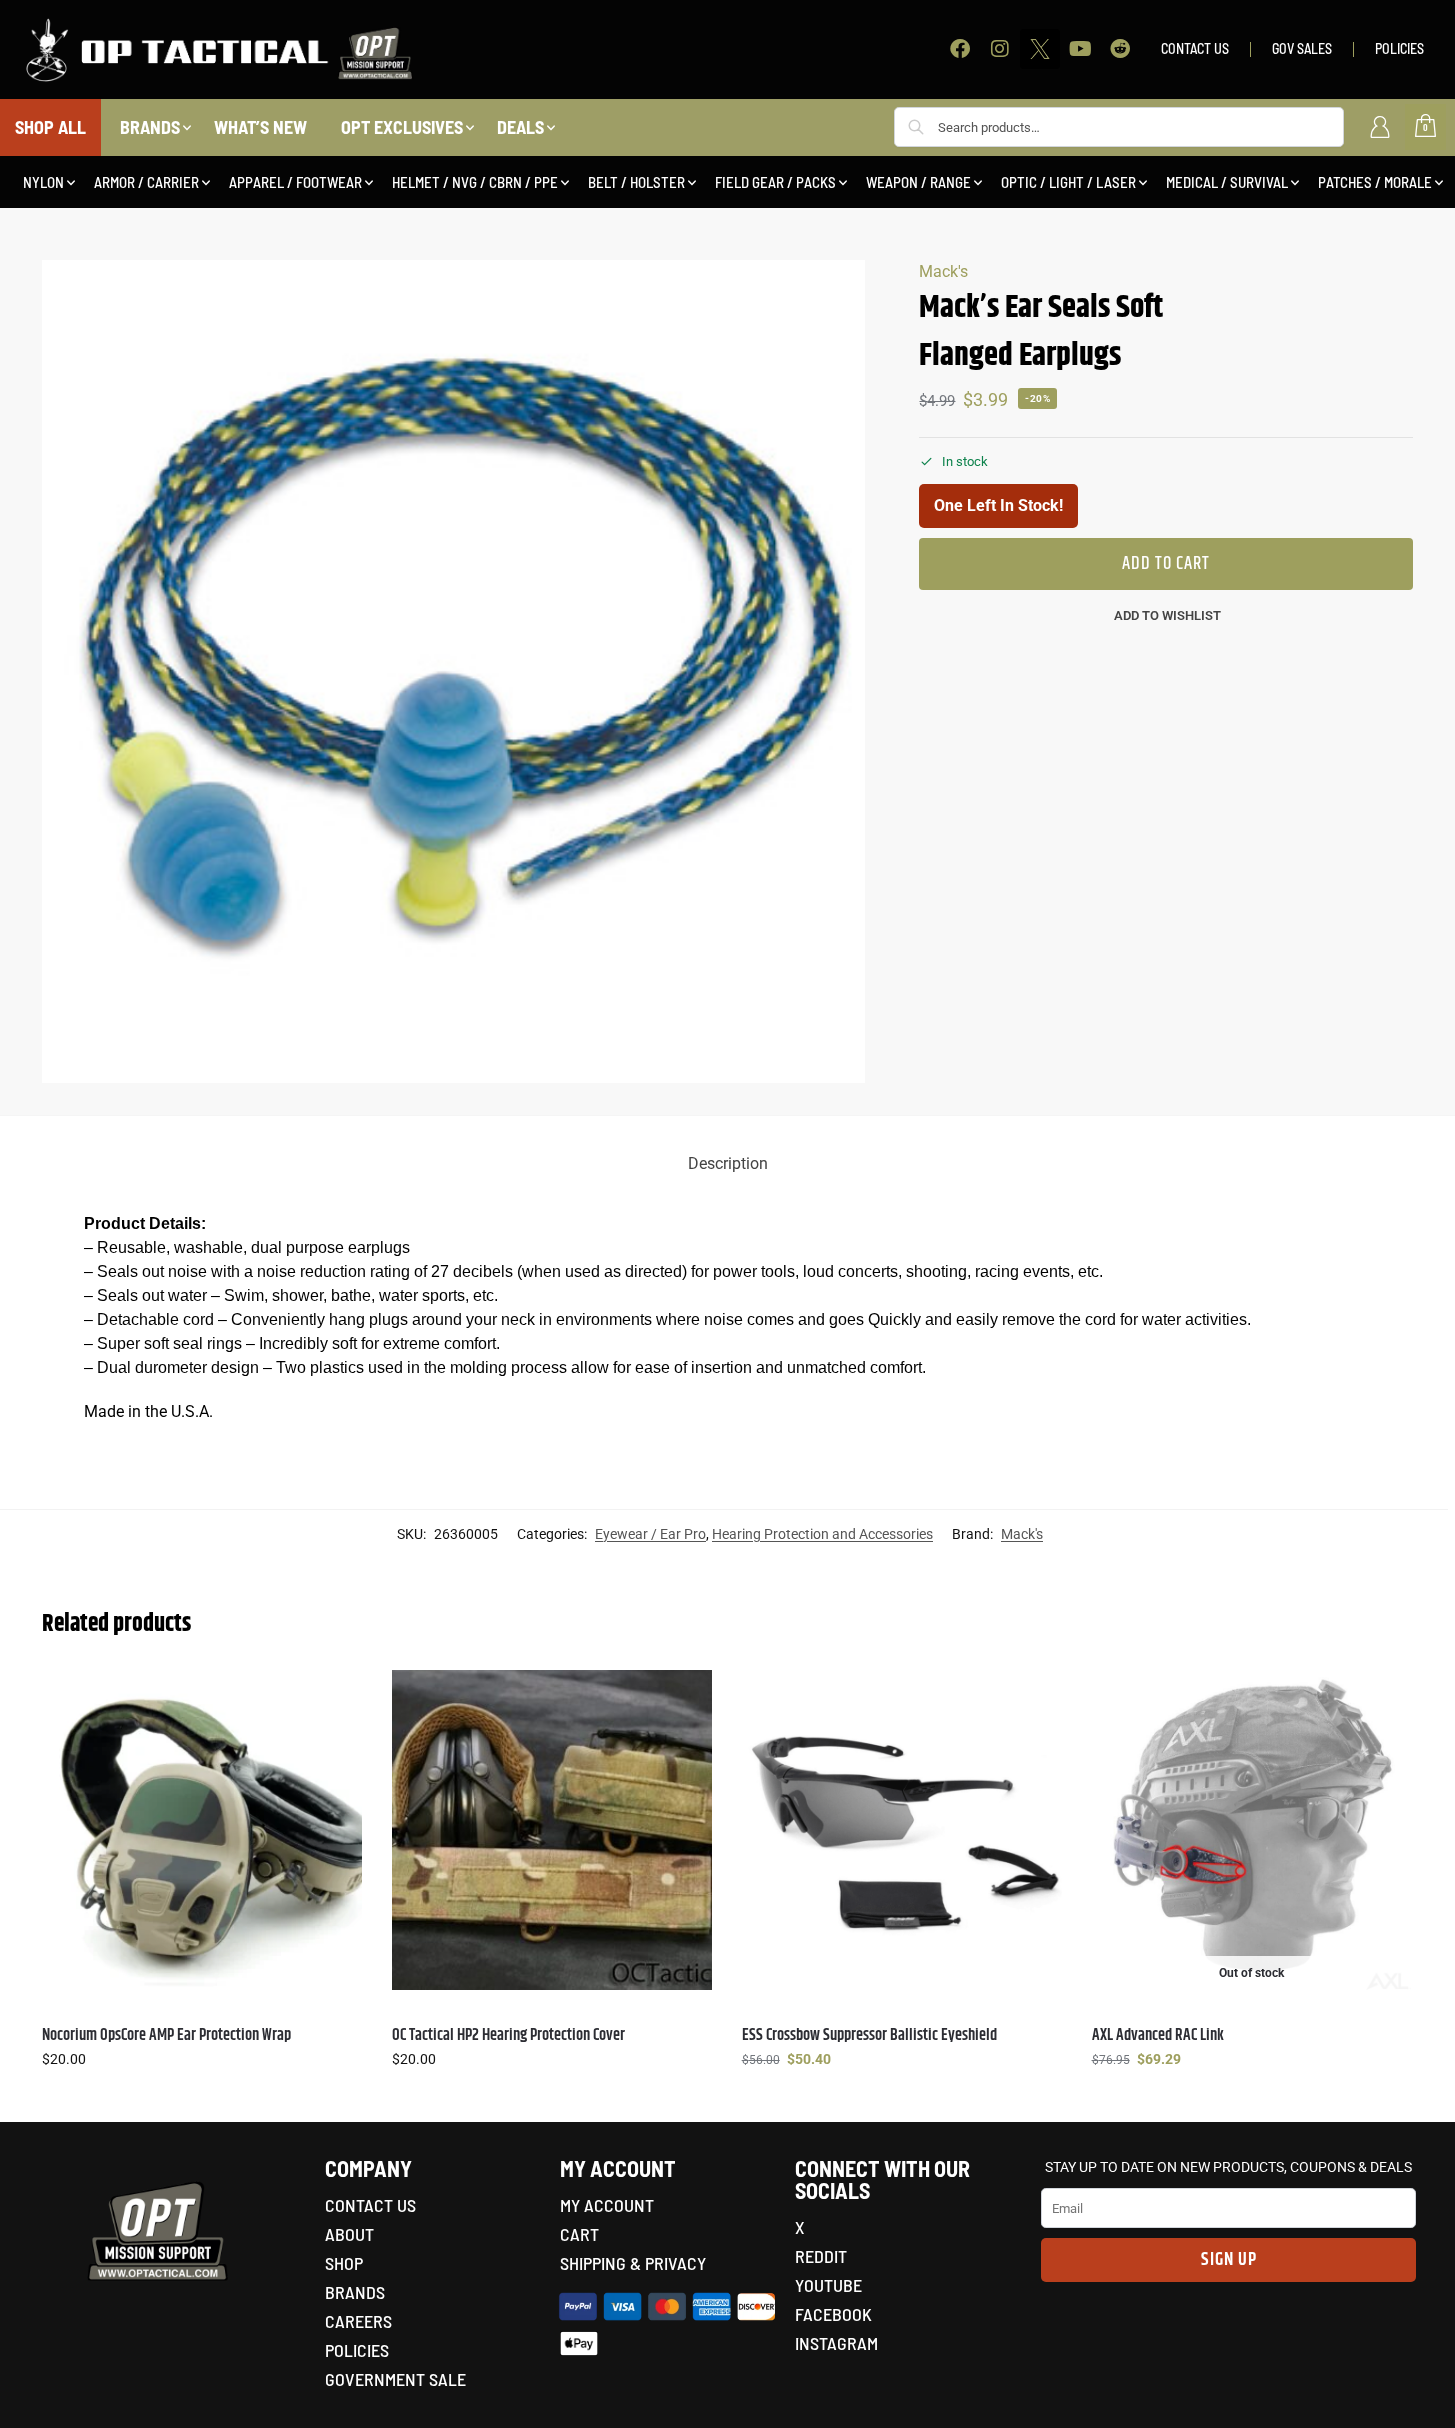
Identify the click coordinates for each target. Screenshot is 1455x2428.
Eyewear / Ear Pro (650, 1534)
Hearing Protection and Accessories (822, 1534)
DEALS (520, 127)
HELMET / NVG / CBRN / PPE (475, 182)
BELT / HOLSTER (636, 182)
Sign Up (1229, 2260)
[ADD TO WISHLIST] (337, 1695)
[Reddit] (1120, 49)
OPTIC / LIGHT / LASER (1068, 182)
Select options (202, 2102)
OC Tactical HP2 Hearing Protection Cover (508, 2035)
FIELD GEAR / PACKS (775, 182)
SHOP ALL (50, 127)
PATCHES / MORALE (1375, 182)
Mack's (943, 271)
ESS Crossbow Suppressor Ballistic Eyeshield (869, 2035)
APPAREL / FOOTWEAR (295, 182)
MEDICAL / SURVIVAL (1227, 182)
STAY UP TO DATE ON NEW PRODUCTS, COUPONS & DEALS (1228, 2167)
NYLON (43, 182)
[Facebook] (960, 49)
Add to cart (1166, 564)
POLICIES (1399, 48)
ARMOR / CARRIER (146, 182)
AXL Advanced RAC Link (1158, 2035)
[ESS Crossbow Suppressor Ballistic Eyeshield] (902, 1830)
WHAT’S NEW (260, 127)
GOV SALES (1302, 48)
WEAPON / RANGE (918, 182)
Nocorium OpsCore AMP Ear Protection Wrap (166, 2035)
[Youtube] (1080, 49)
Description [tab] (728, 1163)
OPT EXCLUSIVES (402, 127)
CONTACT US (1195, 48)
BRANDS (150, 127)
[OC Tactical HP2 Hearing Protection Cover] (552, 1830)
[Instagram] (1000, 49)
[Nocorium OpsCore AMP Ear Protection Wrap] (202, 1830)
